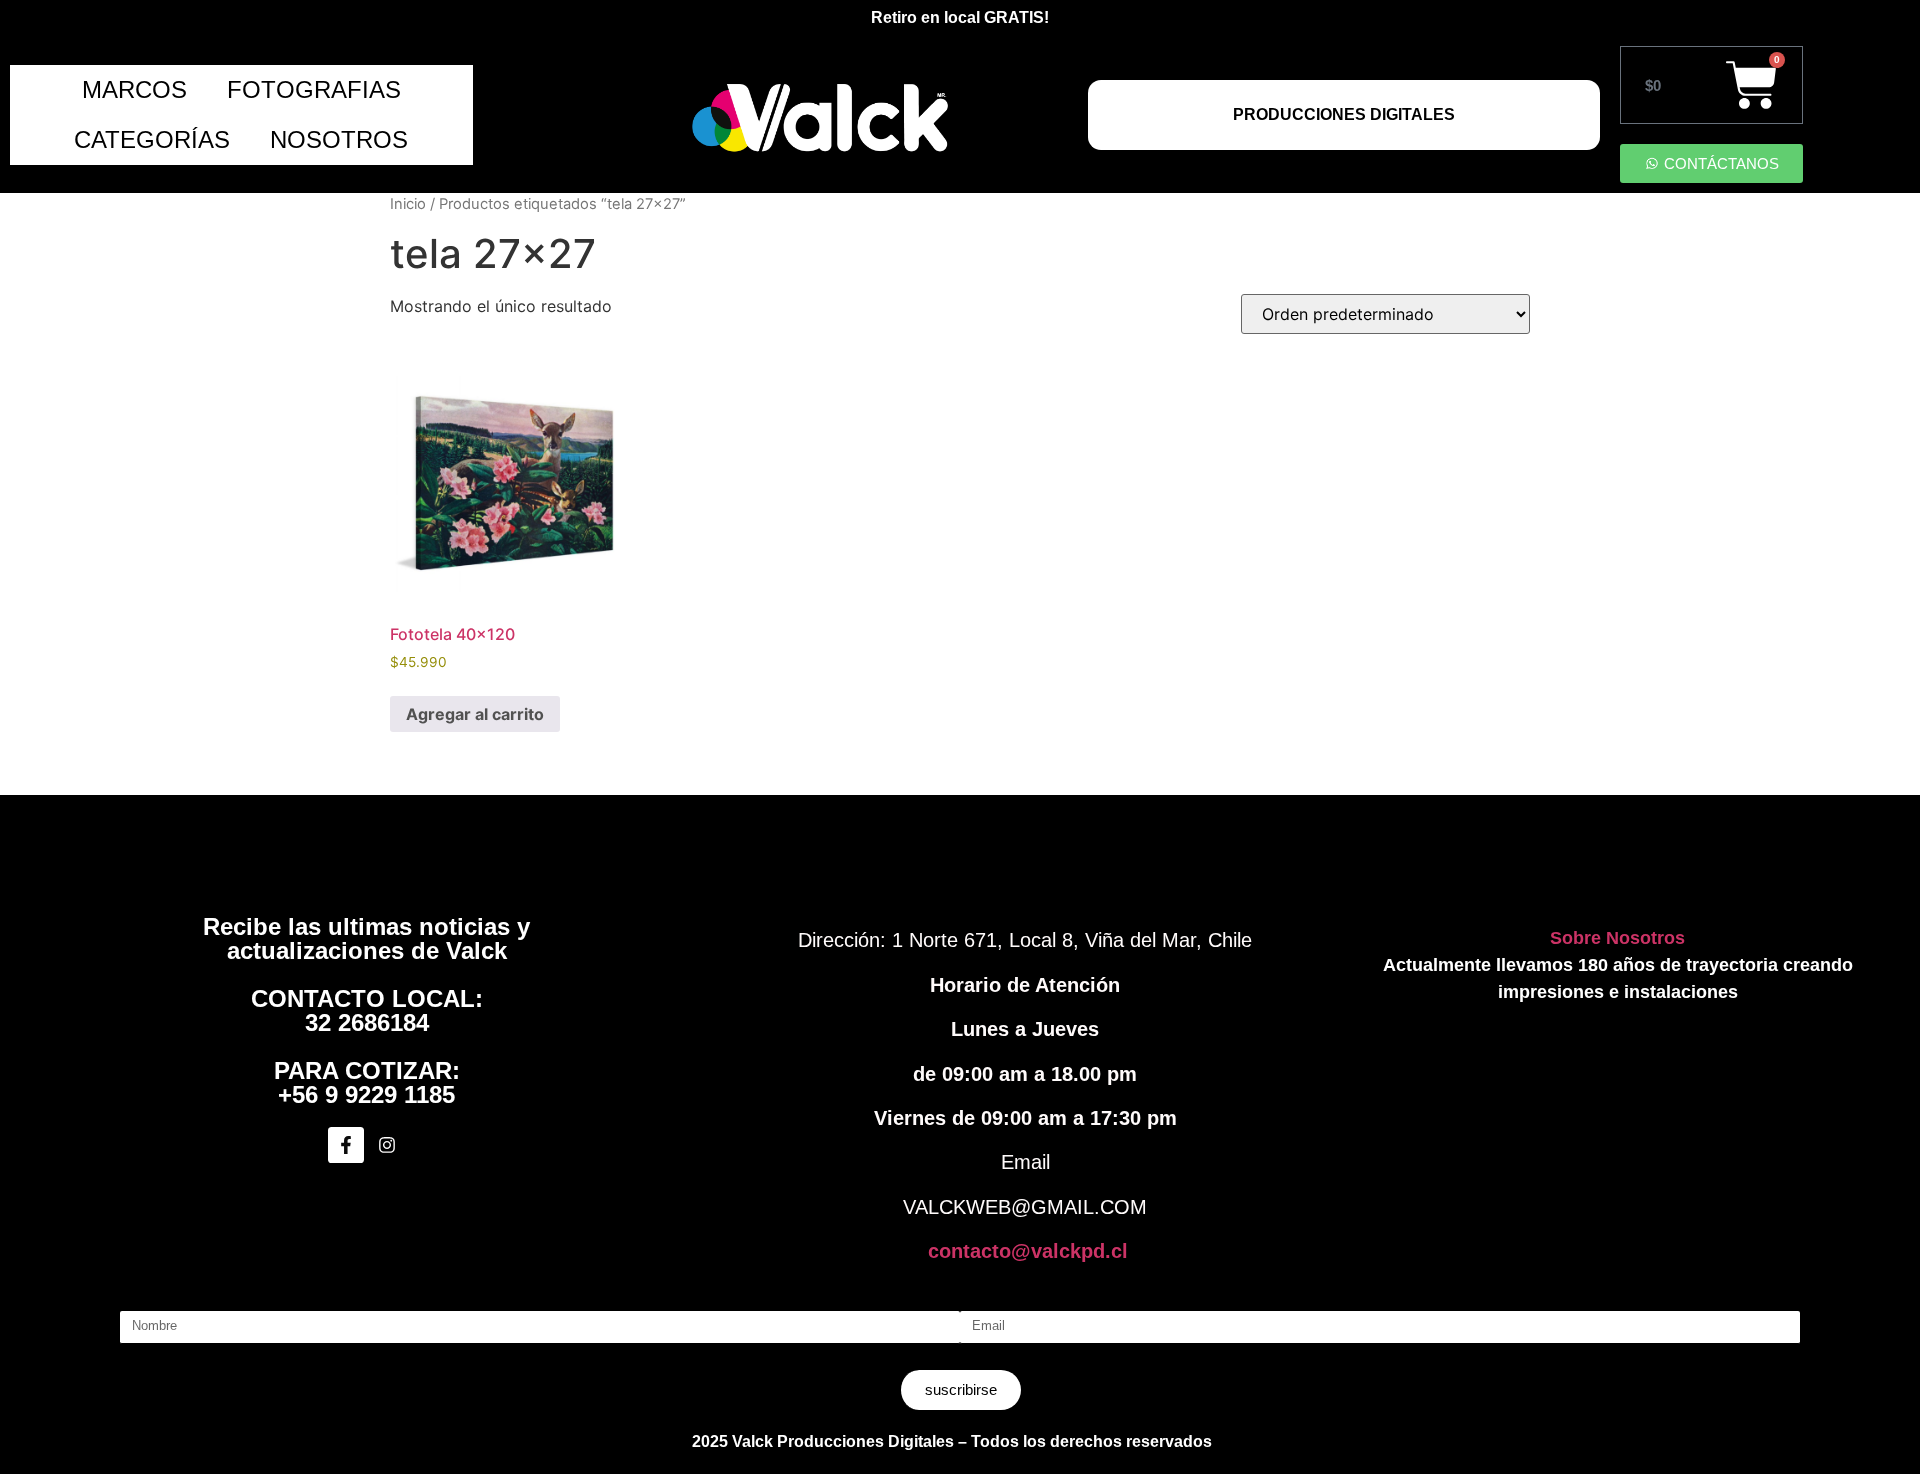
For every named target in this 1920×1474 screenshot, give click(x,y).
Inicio (408, 204)
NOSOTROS (339, 139)
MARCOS (134, 89)
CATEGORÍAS (152, 139)
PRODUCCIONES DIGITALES (1344, 114)
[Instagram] (387, 1145)
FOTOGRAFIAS (314, 89)
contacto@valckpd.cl (1028, 1251)
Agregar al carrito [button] (475, 714)
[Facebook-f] (346, 1145)
